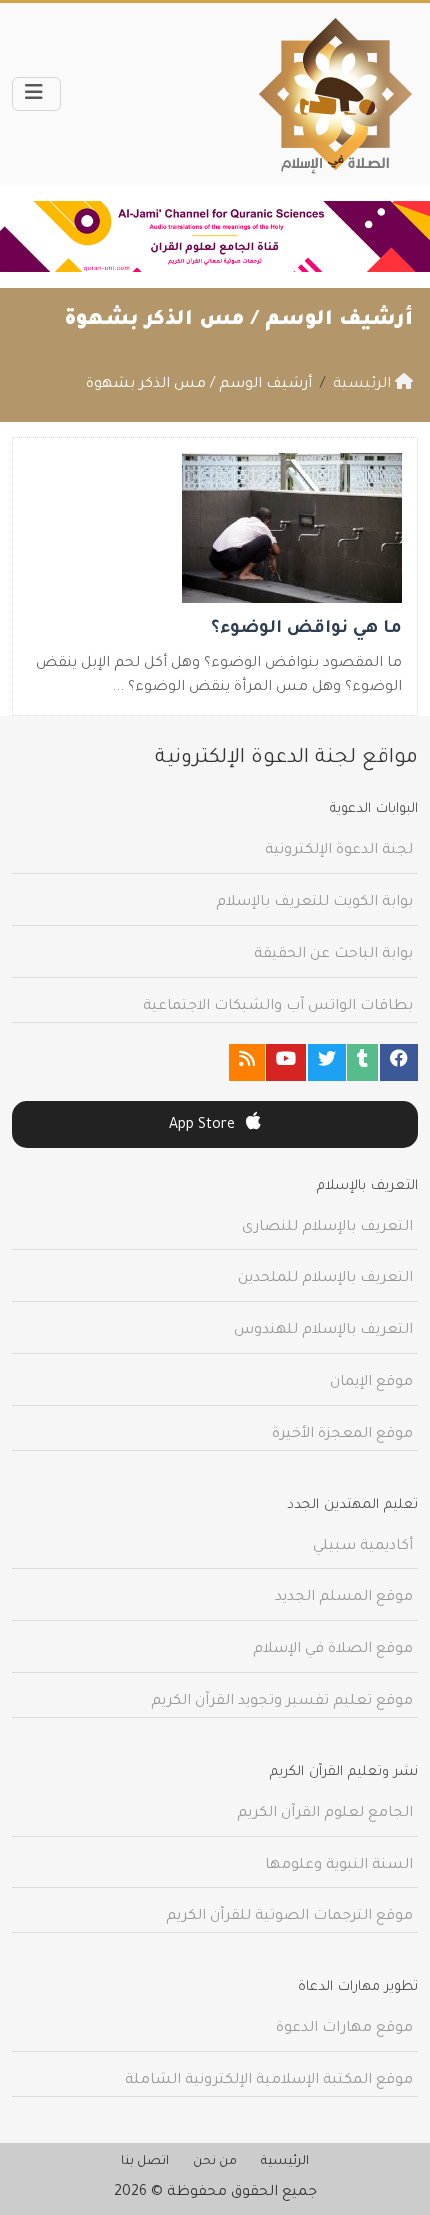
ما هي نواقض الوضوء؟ (306, 629)
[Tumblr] (362, 1062)
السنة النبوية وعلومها (339, 1866)
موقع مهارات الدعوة (344, 2029)
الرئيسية (285, 2162)
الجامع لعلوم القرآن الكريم (325, 1814)
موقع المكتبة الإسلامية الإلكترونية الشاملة (269, 2081)
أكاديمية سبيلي (363, 1547)
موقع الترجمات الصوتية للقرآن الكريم (289, 1917)
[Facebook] (399, 1062)
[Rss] (247, 1062)
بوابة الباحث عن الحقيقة (333, 955)
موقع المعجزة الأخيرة (342, 1435)
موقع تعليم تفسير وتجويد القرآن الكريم (282, 1702)
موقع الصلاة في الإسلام (333, 1650)
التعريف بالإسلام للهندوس (323, 1331)
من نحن (215, 2162)
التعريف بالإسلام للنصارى (327, 1228)
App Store (204, 1126)
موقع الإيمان (371, 1383)
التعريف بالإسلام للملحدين (325, 1279)
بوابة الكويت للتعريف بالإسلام (314, 903)
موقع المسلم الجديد (344, 1598)
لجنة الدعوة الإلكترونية (339, 851)
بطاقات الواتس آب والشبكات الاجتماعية (278, 1007)
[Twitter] (327, 1062)
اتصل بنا (145, 2162)
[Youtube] (286, 1062)
